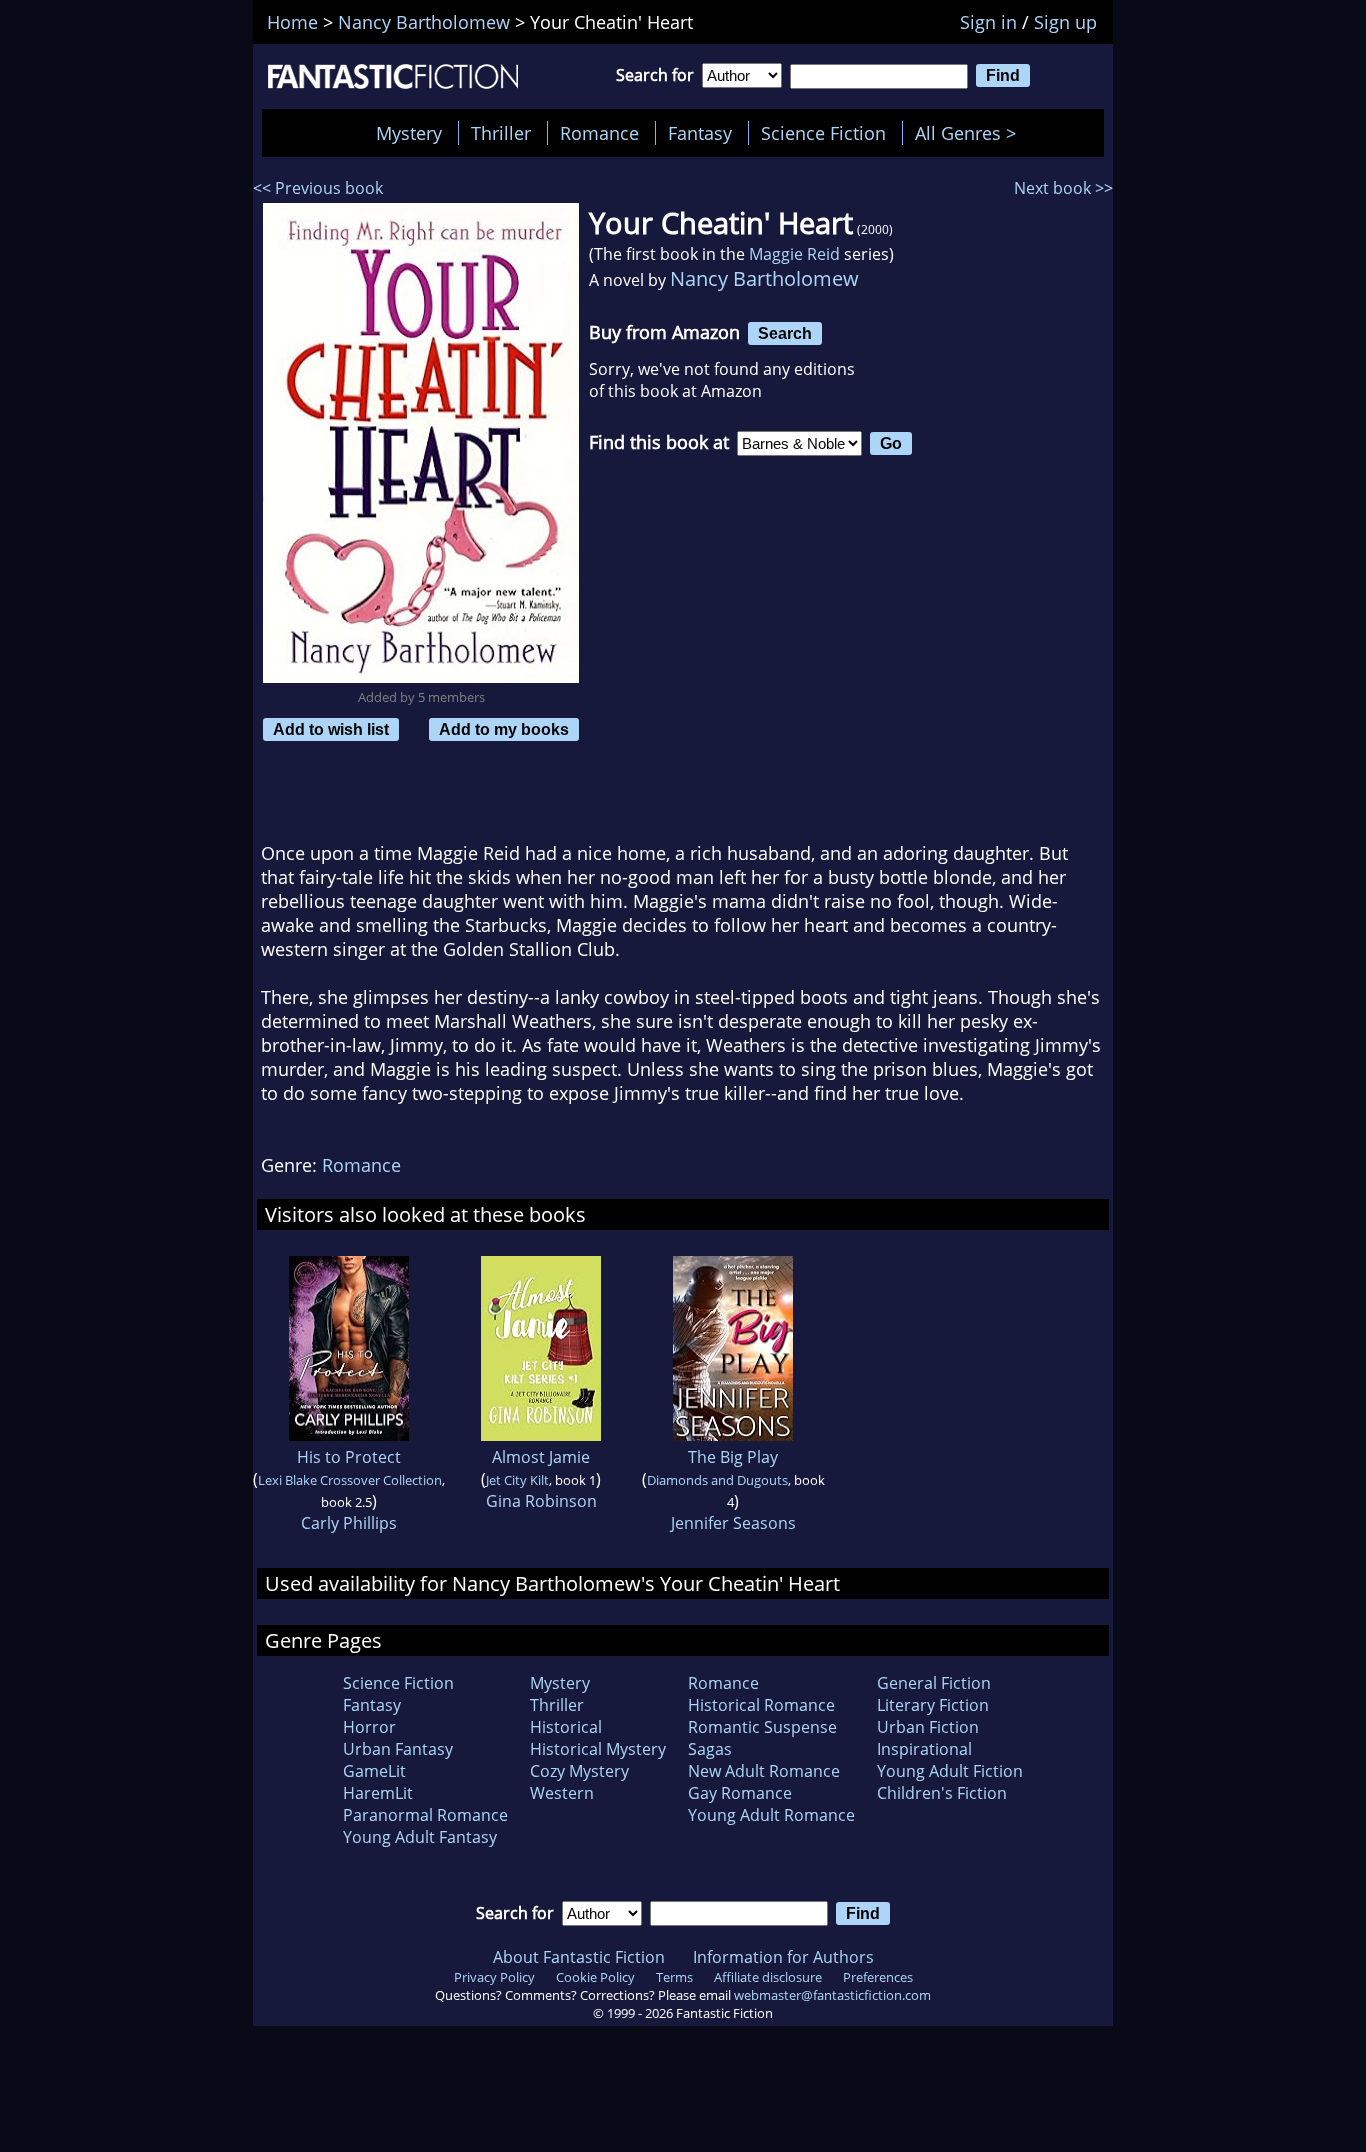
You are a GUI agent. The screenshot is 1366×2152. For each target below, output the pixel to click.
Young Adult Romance (771, 1815)
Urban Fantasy (398, 1749)
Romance (599, 133)
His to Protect (349, 1457)
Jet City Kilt (517, 1480)
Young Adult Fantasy (420, 1837)
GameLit (374, 1771)
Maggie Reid (794, 254)
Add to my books (504, 729)
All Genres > (970, 133)
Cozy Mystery (579, 1771)
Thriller (501, 133)
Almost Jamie (541, 1457)
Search (785, 333)
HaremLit (378, 1793)
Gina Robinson (541, 1501)
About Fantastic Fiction (579, 1957)
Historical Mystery (598, 1749)
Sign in (988, 22)
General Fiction (934, 1683)
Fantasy (700, 133)
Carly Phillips (349, 1523)
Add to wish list (331, 729)
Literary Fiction (933, 1705)
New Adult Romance (764, 1771)
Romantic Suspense (762, 1727)
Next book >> (1063, 188)
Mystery (409, 133)
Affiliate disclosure (768, 1977)
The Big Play (733, 1457)
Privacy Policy (494, 1977)
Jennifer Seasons (733, 1523)
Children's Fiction (942, 1793)
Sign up (1065, 22)
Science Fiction (823, 133)
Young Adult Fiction (950, 1771)
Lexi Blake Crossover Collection (350, 1480)
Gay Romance (740, 1793)
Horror (369, 1727)
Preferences (878, 1977)
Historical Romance (761, 1705)
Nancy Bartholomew (764, 278)
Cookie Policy (595, 1977)
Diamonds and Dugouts (717, 1480)
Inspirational (924, 1749)
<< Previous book (318, 188)
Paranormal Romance (425, 1815)
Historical (566, 1727)
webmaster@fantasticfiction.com (832, 1995)
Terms (674, 1977)
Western (562, 1793)
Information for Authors (783, 1957)
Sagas (710, 1749)
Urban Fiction (928, 1727)
